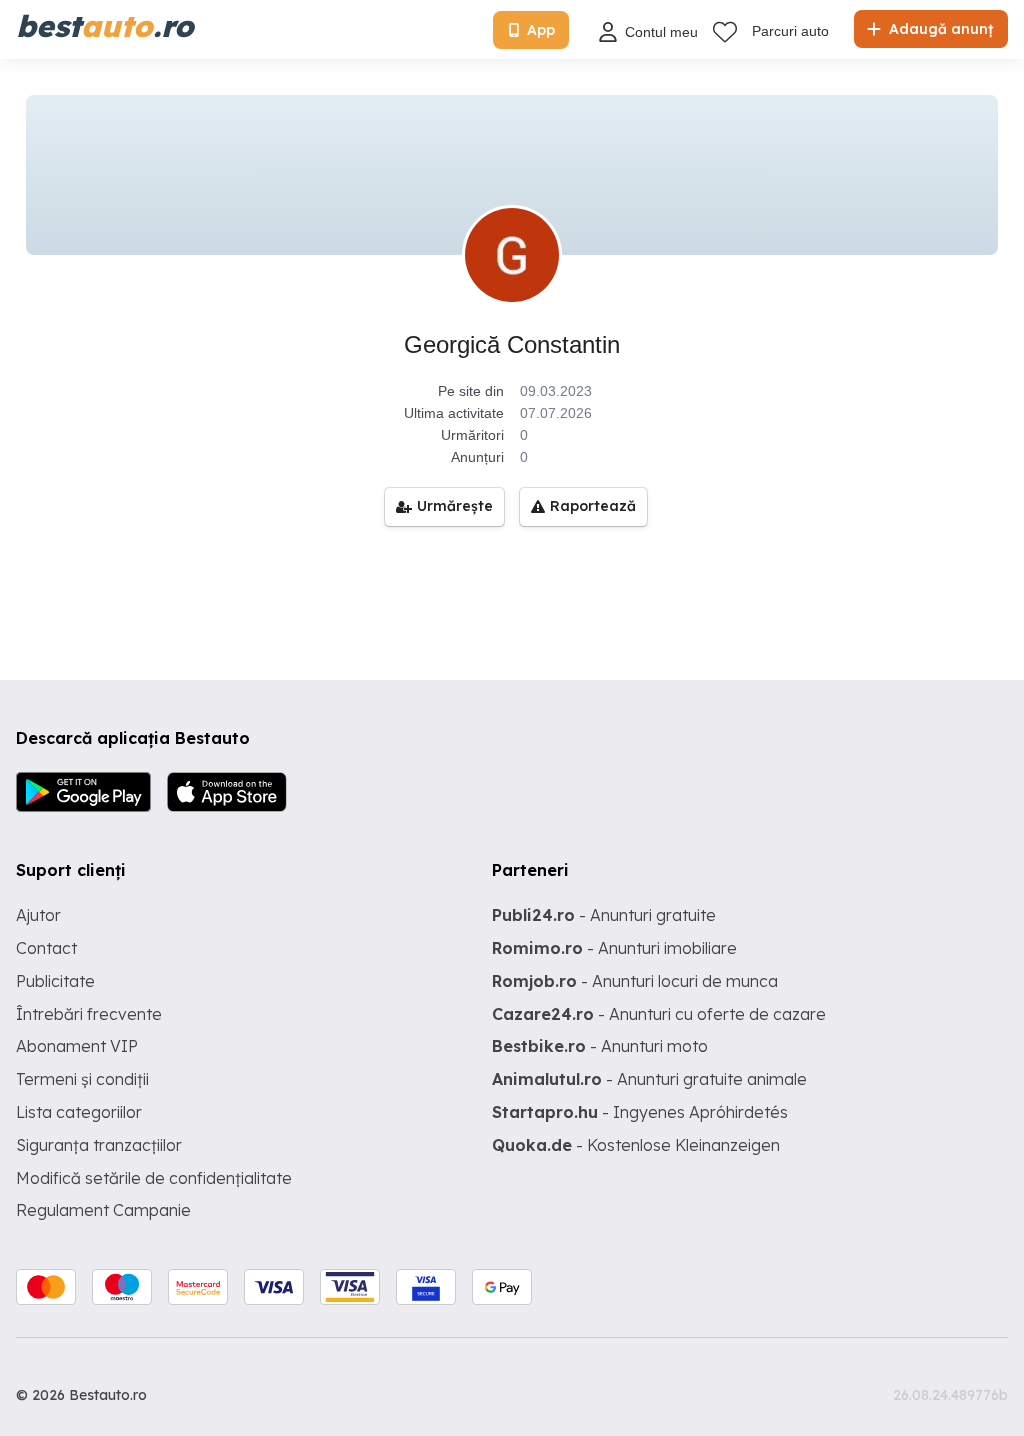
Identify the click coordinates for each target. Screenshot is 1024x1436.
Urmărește (455, 506)
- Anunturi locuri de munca (635, 981)
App (541, 30)
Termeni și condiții (82, 1079)
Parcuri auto (790, 31)
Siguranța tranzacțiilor (99, 1145)
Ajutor (38, 915)
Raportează (593, 506)
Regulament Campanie (103, 1210)
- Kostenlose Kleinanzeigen (636, 1145)
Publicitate (55, 981)
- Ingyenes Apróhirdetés (640, 1112)
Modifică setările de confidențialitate (154, 1178)
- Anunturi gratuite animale (649, 1079)
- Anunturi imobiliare (614, 948)
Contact (46, 948)
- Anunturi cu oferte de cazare (659, 1014)
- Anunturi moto (600, 1046)
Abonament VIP (77, 1046)
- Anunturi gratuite (604, 915)
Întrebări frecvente (89, 1014)
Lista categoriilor (79, 1112)
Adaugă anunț (939, 29)
